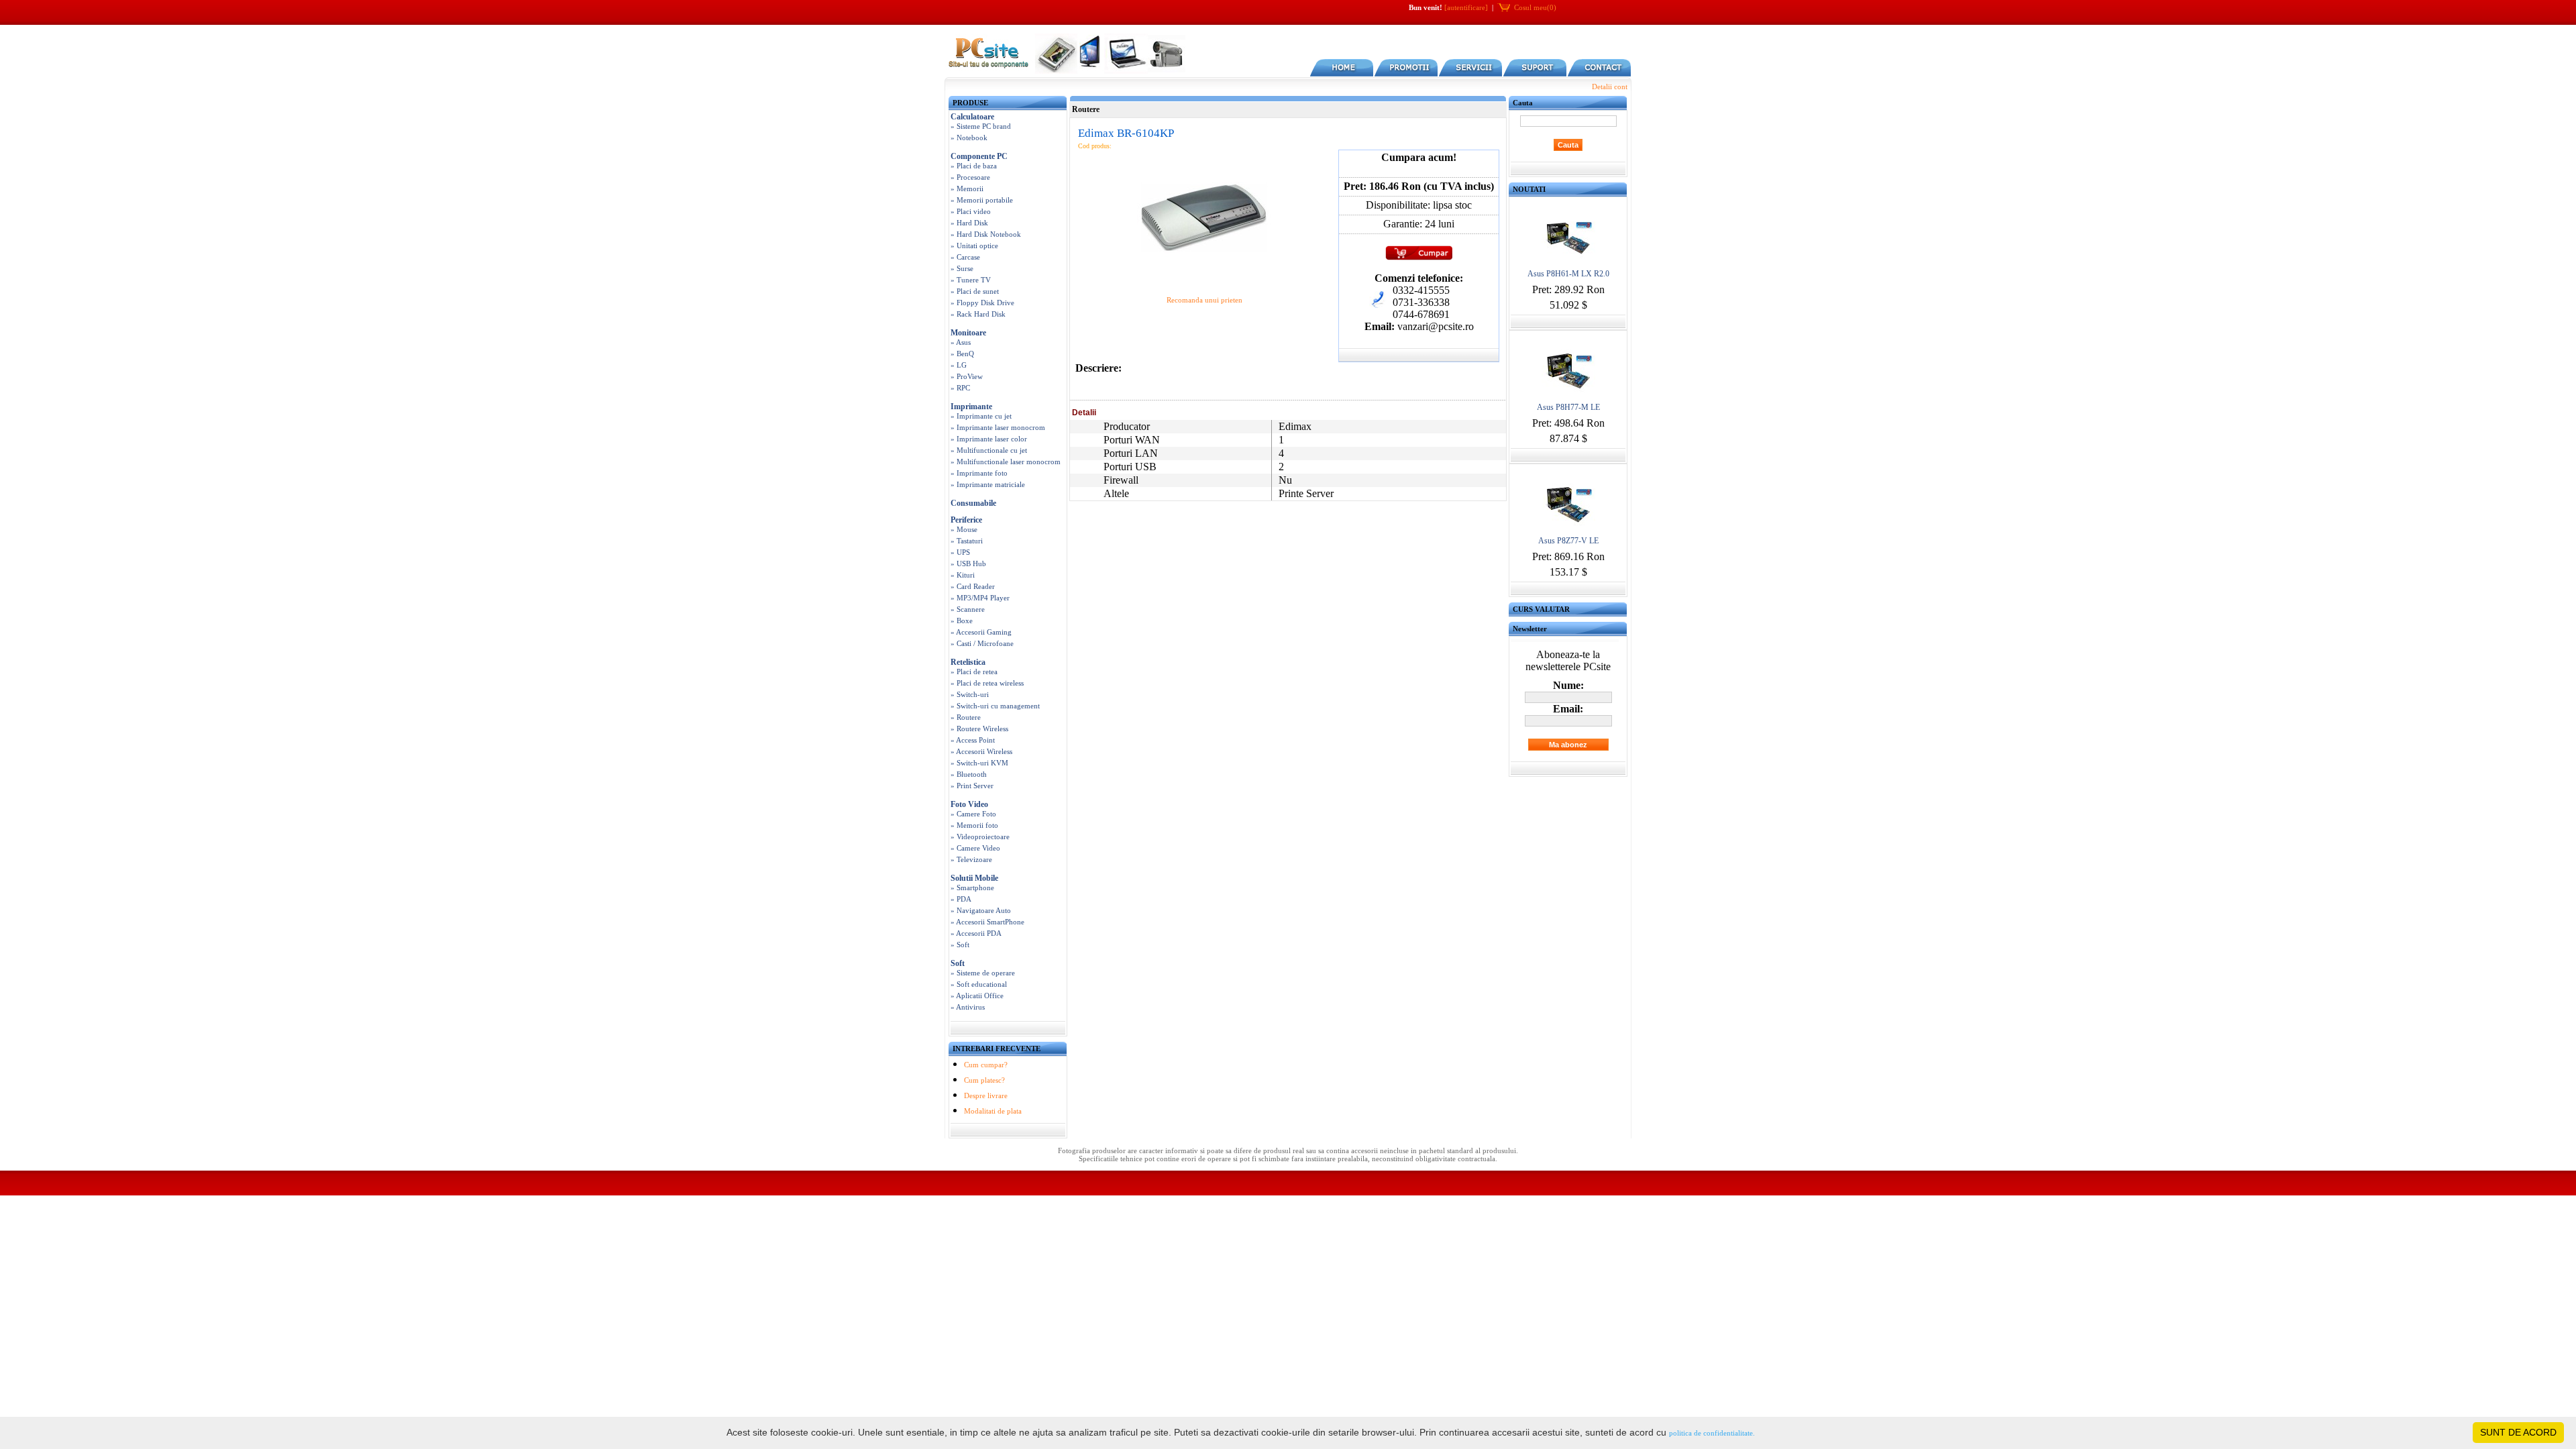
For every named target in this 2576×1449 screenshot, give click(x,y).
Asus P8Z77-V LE (1568, 541)
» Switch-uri (970, 694)
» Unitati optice (974, 246)
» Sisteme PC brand (981, 126)
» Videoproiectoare (980, 837)
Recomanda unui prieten (1204, 300)
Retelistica (968, 662)
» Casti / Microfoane (982, 643)
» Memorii (967, 189)
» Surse (962, 268)
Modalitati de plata (993, 1111)
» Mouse (964, 529)
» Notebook (969, 138)
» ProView (967, 376)
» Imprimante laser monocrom (998, 427)
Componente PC (979, 156)
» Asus (961, 342)
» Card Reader (973, 586)
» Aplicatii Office (977, 996)
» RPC (960, 388)
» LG (959, 365)
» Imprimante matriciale (988, 484)
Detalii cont (1610, 87)
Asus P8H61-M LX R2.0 (1568, 274)
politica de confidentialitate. (1712, 1433)
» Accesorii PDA (976, 933)
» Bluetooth (969, 774)
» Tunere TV (971, 280)
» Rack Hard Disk (978, 314)
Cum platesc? (984, 1080)
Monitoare (968, 333)
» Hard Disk (969, 223)
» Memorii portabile (982, 200)
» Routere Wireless (979, 729)
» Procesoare (970, 177)
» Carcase (965, 257)
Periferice (966, 520)
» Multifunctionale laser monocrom (1006, 462)
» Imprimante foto (979, 473)
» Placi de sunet (975, 291)
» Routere (966, 717)
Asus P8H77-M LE (1568, 407)
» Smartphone (972, 888)
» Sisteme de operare (983, 973)
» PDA (961, 899)
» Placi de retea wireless (987, 683)
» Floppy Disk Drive (982, 303)
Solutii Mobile (974, 878)
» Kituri (963, 575)
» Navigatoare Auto (981, 910)
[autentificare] (1466, 7)
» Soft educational (979, 984)
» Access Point (973, 740)
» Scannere (968, 609)
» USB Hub (968, 563)
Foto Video (969, 804)
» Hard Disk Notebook (986, 234)
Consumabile (973, 503)
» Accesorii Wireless (981, 751)
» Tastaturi (967, 541)
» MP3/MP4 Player (980, 598)
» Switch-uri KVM (979, 763)
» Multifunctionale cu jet (989, 450)
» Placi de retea (974, 672)
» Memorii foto (974, 825)
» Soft (960, 945)
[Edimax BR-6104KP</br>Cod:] (1204, 281)
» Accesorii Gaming (981, 632)
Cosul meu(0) (1535, 7)
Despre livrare (986, 1095)
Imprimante (971, 407)
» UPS (960, 552)
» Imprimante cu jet (981, 416)
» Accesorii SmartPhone (987, 922)
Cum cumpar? (986, 1065)
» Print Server (972, 786)
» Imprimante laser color (989, 439)
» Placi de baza (974, 166)
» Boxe (962, 621)
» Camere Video (975, 848)
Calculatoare (972, 117)
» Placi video (971, 211)
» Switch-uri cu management (995, 706)
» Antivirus (968, 1007)
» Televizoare (971, 859)
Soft (958, 963)
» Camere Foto (973, 814)
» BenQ (962, 354)
